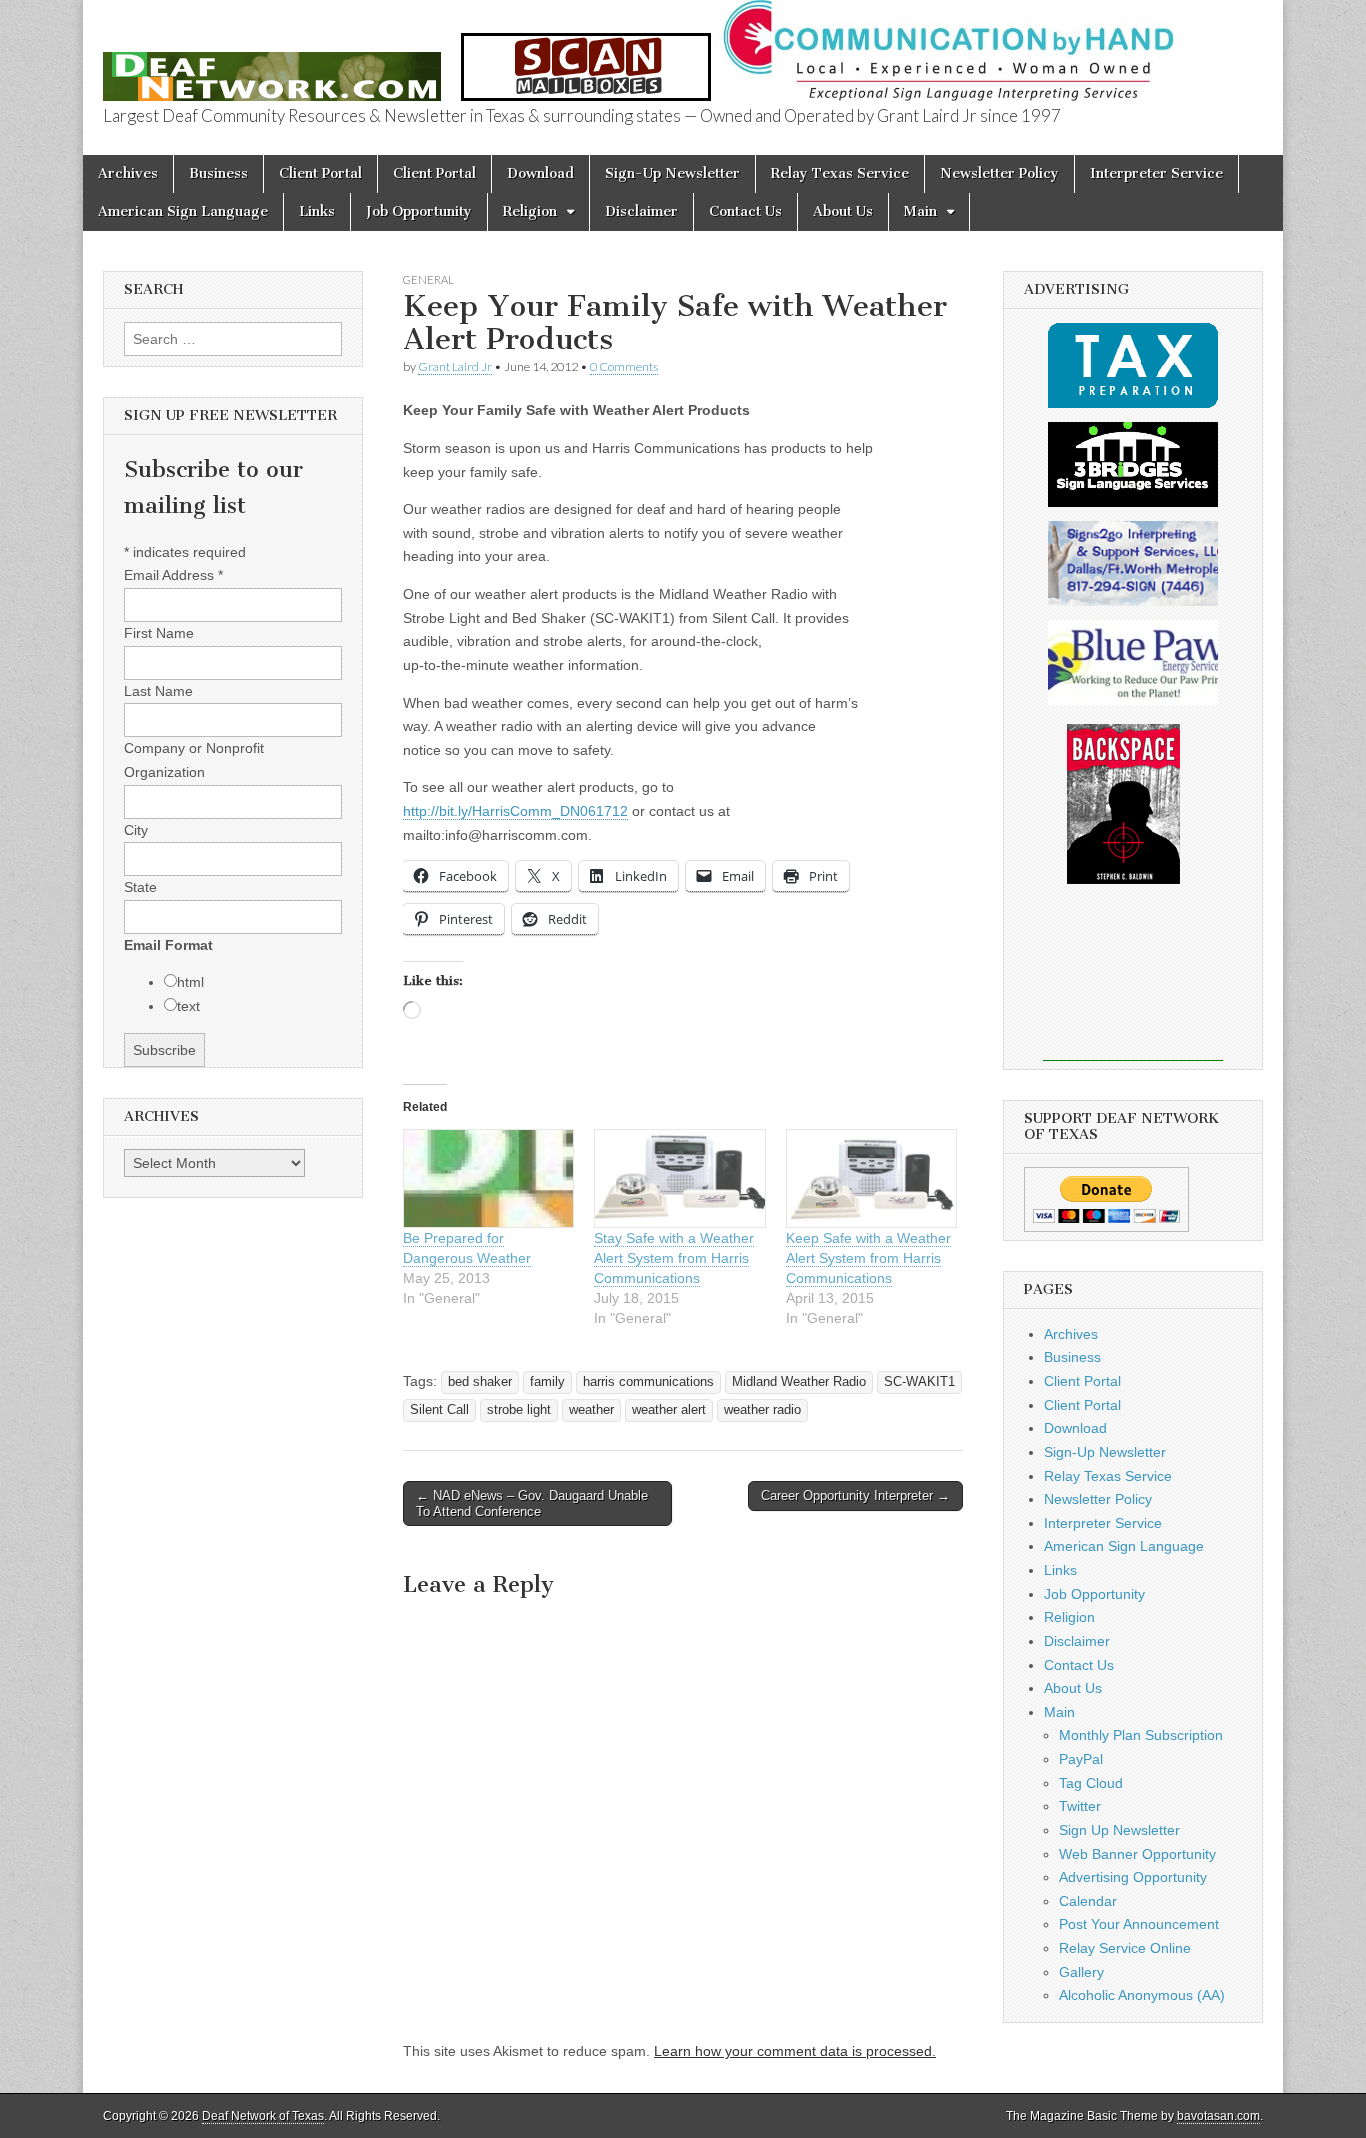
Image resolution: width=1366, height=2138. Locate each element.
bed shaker (480, 1382)
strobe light (519, 1410)
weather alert (669, 1410)
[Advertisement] (1133, 986)
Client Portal (320, 173)
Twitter (1080, 1806)
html (190, 982)
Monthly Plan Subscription (1141, 1735)
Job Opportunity (419, 211)
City (136, 830)
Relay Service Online (1125, 1948)
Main (920, 211)
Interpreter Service (1156, 173)
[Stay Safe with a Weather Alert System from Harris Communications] (679, 1178)
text (188, 1006)
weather (591, 1410)
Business (218, 173)
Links (317, 211)
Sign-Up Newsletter (672, 173)
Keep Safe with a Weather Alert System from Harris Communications (868, 1258)
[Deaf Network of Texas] (272, 65)
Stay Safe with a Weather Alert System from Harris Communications (674, 1258)
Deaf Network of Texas (263, 2116)
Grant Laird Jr (455, 366)
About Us (843, 211)
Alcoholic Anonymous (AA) (1142, 1995)
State (140, 887)
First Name (159, 633)
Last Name (158, 691)
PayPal (1081, 1759)
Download (540, 173)
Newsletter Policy (999, 173)
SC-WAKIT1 (919, 1382)
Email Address (173, 575)
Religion (530, 211)
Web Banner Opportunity (1137, 1854)
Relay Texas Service (840, 173)
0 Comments (624, 366)
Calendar (1088, 1901)
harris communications (648, 1382)
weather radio (762, 1410)
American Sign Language (183, 211)
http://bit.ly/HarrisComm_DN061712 (515, 811)
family (547, 1382)
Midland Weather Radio (799, 1382)
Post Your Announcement (1139, 1924)
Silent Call (439, 1410)
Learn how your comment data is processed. (795, 2051)
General (428, 279)
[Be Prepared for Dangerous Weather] (488, 1178)
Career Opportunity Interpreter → (855, 1495)
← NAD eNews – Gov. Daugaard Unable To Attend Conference (532, 1503)
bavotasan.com (1218, 2116)
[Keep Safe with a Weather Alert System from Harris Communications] (871, 1178)
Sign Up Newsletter (1119, 1830)
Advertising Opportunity (1133, 1877)
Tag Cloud (1091, 1783)
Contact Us (745, 211)
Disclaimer (641, 211)
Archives (128, 173)
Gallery (1081, 1972)
